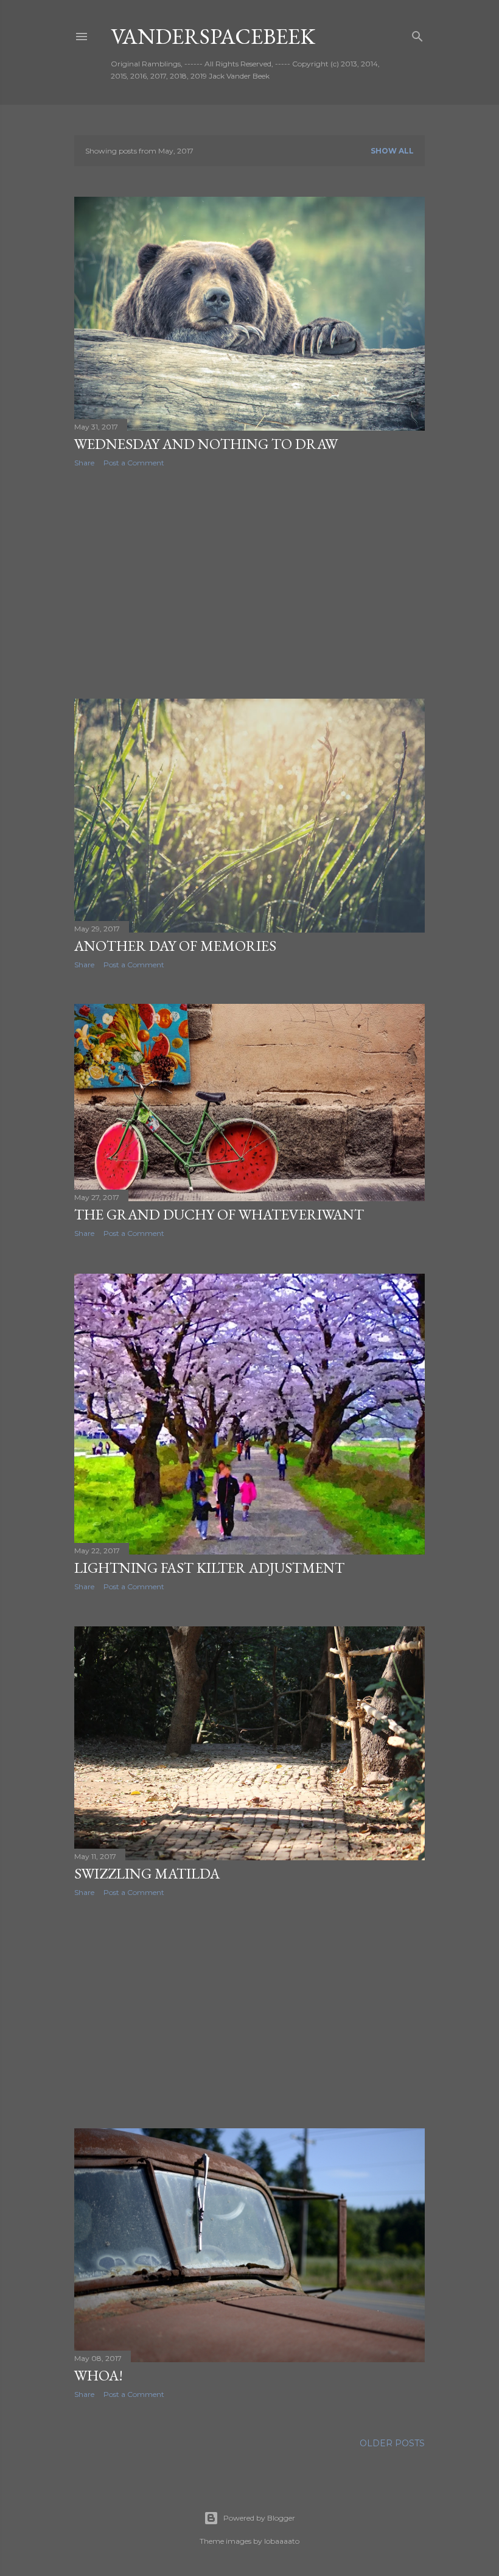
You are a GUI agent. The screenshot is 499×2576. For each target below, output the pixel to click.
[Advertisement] (249, 583)
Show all (392, 151)
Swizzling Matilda (147, 1873)
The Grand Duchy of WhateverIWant (219, 1214)
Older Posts (392, 2443)
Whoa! (99, 2375)
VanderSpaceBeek (213, 36)
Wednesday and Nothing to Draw (206, 444)
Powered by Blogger (259, 2518)
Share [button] (84, 463)
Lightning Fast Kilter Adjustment (209, 1568)
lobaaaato (282, 2541)
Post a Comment (134, 463)
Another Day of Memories (175, 946)
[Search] (417, 34)
